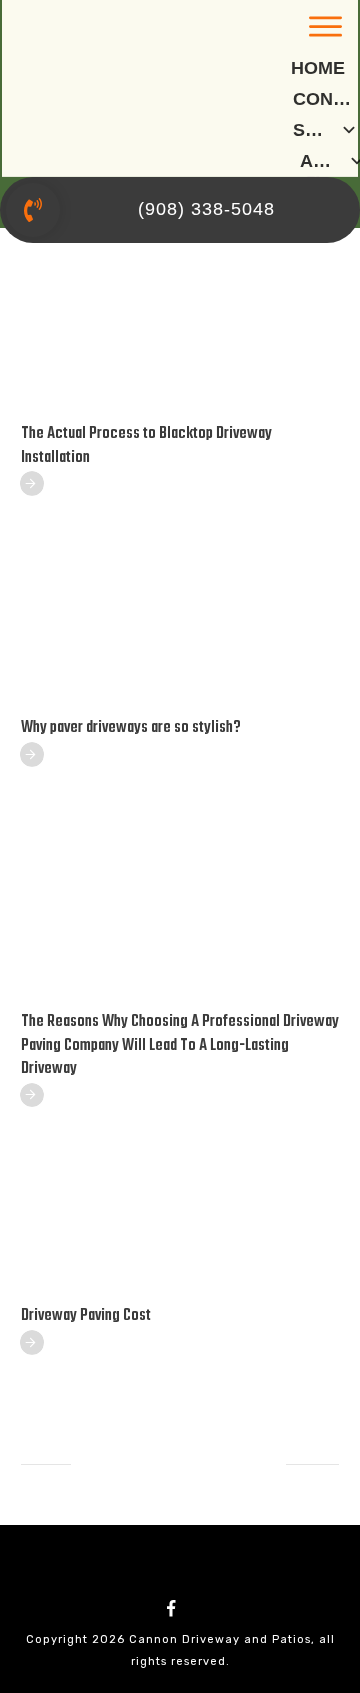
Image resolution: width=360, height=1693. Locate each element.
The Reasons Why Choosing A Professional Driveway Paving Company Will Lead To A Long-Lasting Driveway (180, 1045)
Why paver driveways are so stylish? (131, 728)
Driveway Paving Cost (86, 1316)
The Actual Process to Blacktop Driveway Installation (146, 445)
